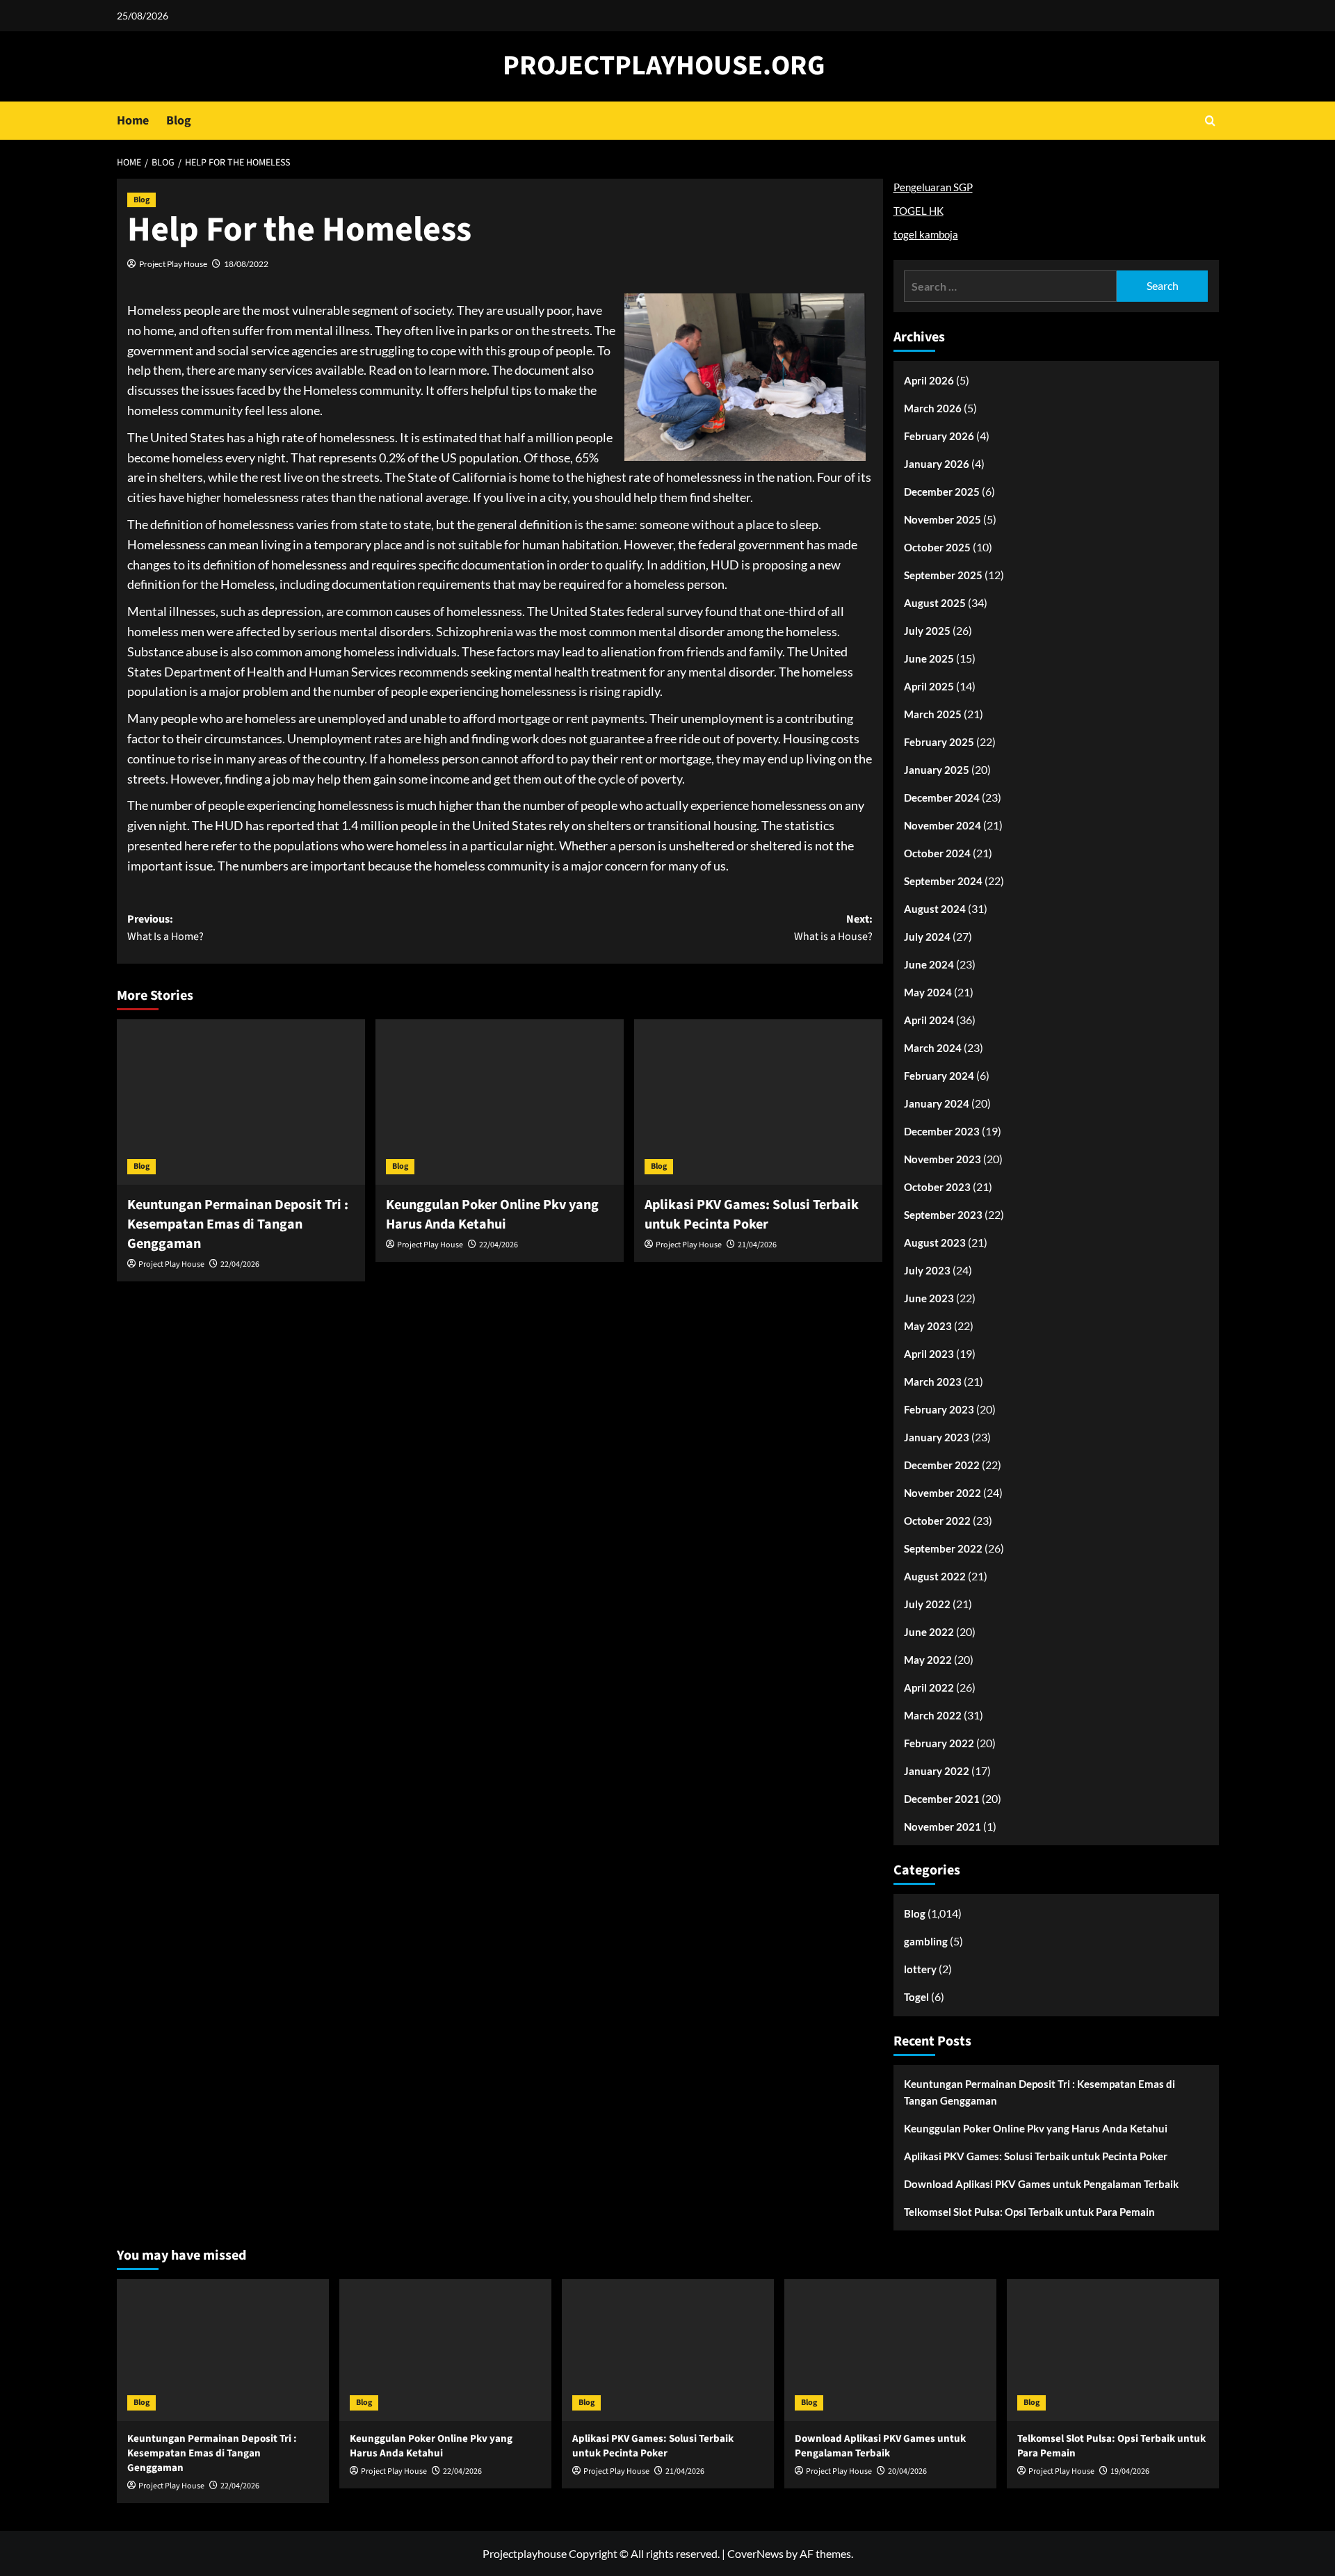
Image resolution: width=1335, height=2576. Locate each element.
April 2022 (929, 1687)
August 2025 (935, 603)
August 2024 (935, 909)
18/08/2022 (246, 264)
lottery (920, 1969)
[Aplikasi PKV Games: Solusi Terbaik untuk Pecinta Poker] (758, 1102)
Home (133, 121)
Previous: (165, 928)
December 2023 (942, 1131)
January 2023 (937, 1437)
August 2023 (935, 1242)
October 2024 (937, 853)
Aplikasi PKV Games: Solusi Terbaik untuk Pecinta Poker (752, 1215)
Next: (833, 928)
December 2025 (942, 492)
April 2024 (929, 1020)
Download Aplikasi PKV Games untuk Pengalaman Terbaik (1041, 2184)
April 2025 (929, 686)
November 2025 (942, 519)
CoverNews (755, 2553)
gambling (926, 1941)
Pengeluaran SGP (933, 187)
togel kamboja (926, 234)
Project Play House (173, 264)
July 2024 (927, 937)
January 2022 (937, 1771)
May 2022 (928, 1660)
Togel (916, 1997)
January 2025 (937, 770)
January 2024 (937, 1103)
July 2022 (927, 1604)
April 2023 (929, 1354)
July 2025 (927, 631)
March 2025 (933, 714)
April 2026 (929, 380)
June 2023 (929, 1298)
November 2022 (942, 1493)
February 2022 (939, 1743)
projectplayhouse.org (664, 66)
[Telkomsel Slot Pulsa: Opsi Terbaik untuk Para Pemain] (1113, 2350)
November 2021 (942, 1826)
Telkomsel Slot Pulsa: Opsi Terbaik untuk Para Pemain (1029, 2212)
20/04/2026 (907, 2471)
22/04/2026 (240, 1264)
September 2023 (943, 1215)
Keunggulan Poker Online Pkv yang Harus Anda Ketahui (492, 1215)
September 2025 (943, 575)
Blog (179, 121)
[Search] (1210, 121)
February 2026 (939, 436)
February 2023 (939, 1409)
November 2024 (942, 825)
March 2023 (933, 1382)
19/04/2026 (1130, 2471)
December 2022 (942, 1465)
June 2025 (929, 658)
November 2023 (942, 1159)
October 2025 (937, 547)
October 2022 (937, 1521)
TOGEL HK (919, 211)
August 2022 (935, 1576)
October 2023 (937, 1187)
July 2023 (927, 1270)
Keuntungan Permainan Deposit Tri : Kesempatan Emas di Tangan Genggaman (238, 1224)
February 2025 (939, 742)
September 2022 (943, 1548)
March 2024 (933, 1048)
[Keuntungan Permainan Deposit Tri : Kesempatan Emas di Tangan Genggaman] (241, 1102)
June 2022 (929, 1632)
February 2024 (939, 1076)
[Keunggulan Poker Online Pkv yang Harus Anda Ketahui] (500, 1102)
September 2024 (943, 881)
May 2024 (928, 992)
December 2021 (942, 1799)
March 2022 (933, 1715)
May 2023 (928, 1326)
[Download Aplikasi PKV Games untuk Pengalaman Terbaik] (890, 2350)
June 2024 (929, 964)
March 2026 (933, 408)
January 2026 (937, 464)
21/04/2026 (757, 1245)
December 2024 (942, 797)
